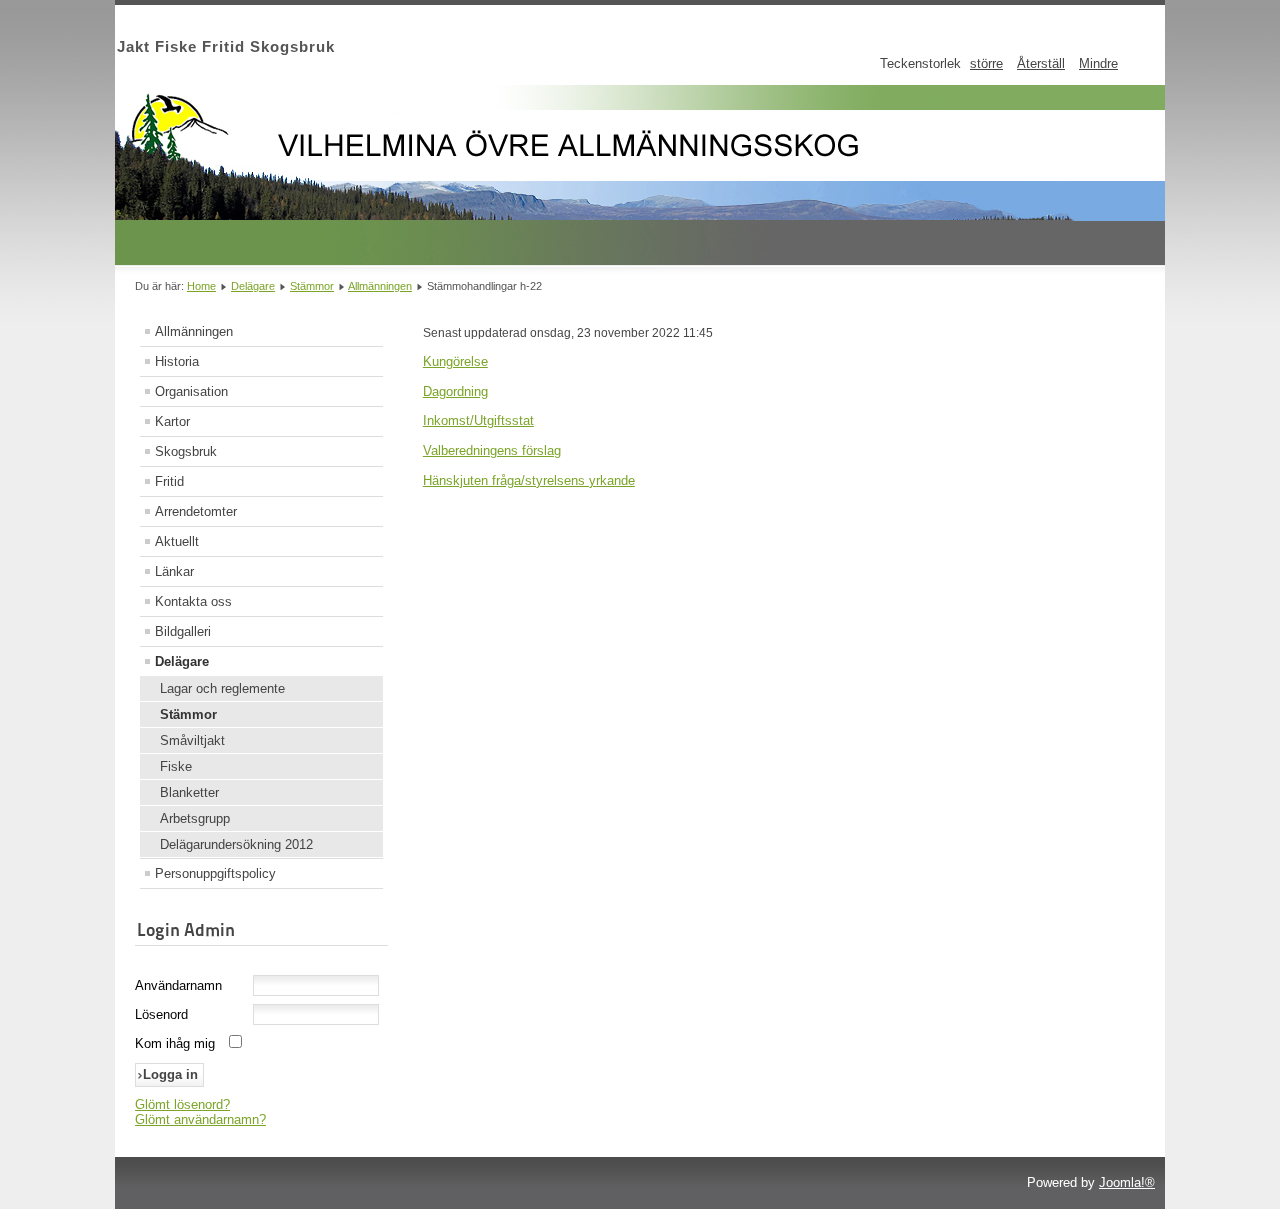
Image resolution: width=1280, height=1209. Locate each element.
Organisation (191, 391)
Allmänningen (380, 286)
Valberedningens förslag (492, 450)
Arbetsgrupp (195, 818)
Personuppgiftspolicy (215, 873)
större (986, 63)
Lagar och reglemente (222, 688)
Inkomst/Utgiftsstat (478, 420)
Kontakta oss (193, 601)
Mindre (1098, 63)
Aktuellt (177, 541)
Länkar (174, 571)
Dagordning (455, 391)
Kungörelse (455, 361)
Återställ (1041, 63)
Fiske (176, 766)
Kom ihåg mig (175, 1043)
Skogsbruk (186, 451)
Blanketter (189, 792)
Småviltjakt (192, 740)
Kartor (172, 421)
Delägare (253, 286)
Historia (177, 361)
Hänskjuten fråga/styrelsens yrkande (529, 480)
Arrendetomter (196, 511)
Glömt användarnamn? (200, 1119)
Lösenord (161, 1014)
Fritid (169, 481)
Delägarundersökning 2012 (236, 844)
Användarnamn (178, 985)
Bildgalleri (183, 631)
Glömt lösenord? (182, 1104)
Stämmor (312, 286)
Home (201, 286)
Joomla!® (1127, 1182)
